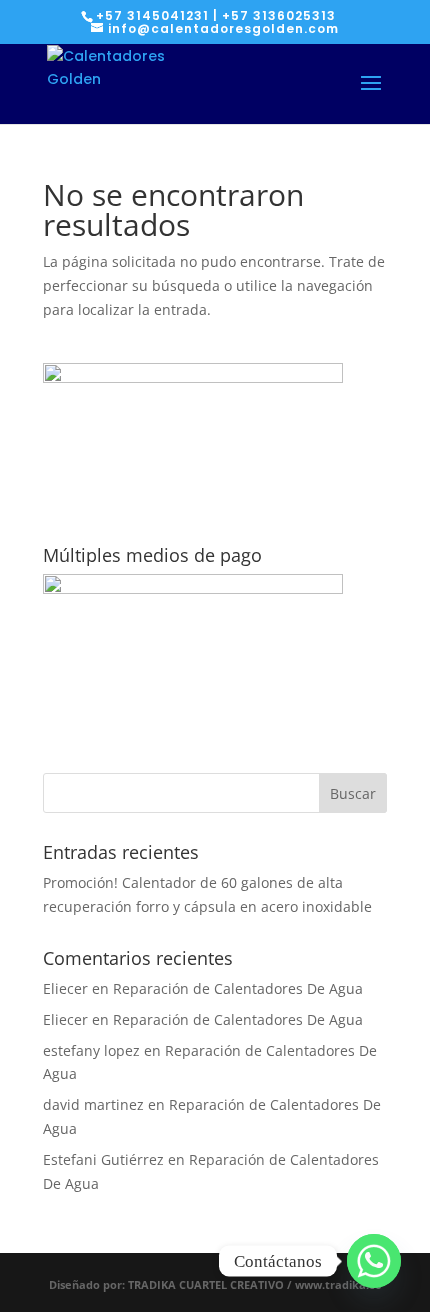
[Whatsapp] (374, 1261)
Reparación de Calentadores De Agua (238, 988)
